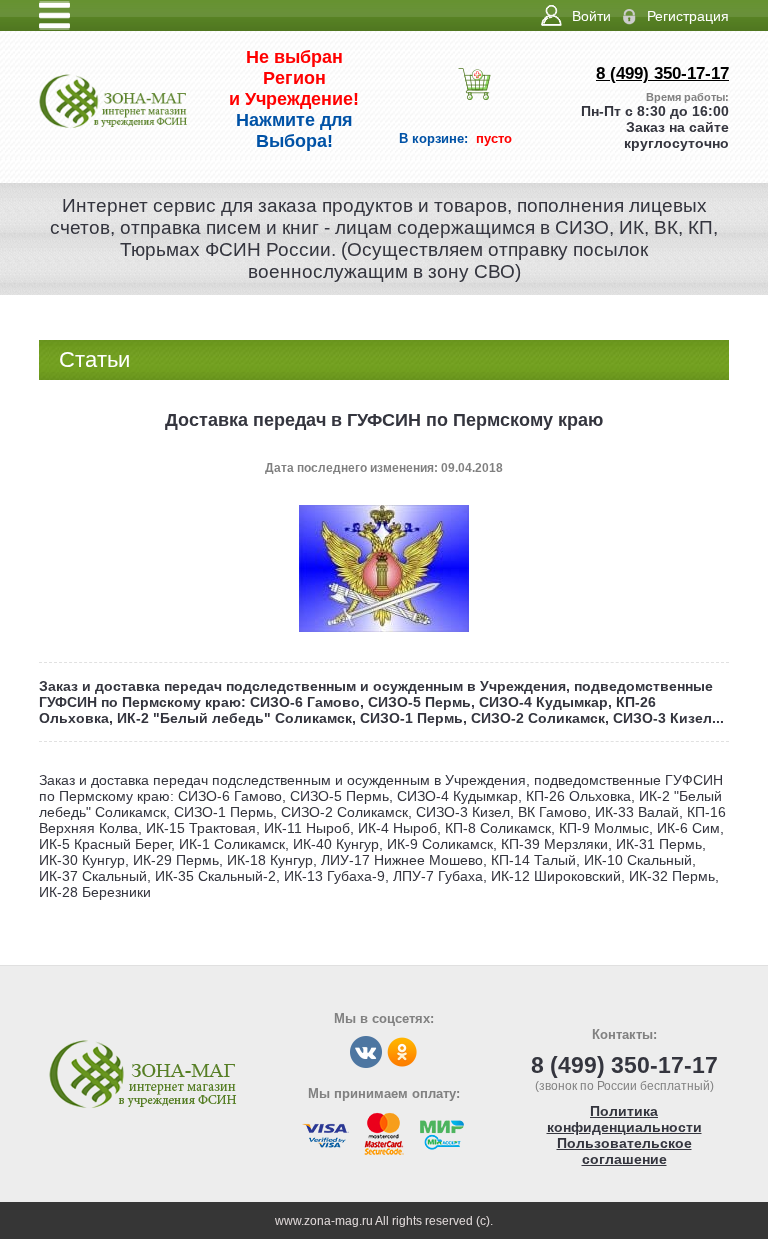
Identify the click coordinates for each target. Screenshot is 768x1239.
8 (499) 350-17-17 (662, 73)
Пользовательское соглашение (624, 1151)
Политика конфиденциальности (624, 1119)
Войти (591, 16)
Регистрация (688, 16)
